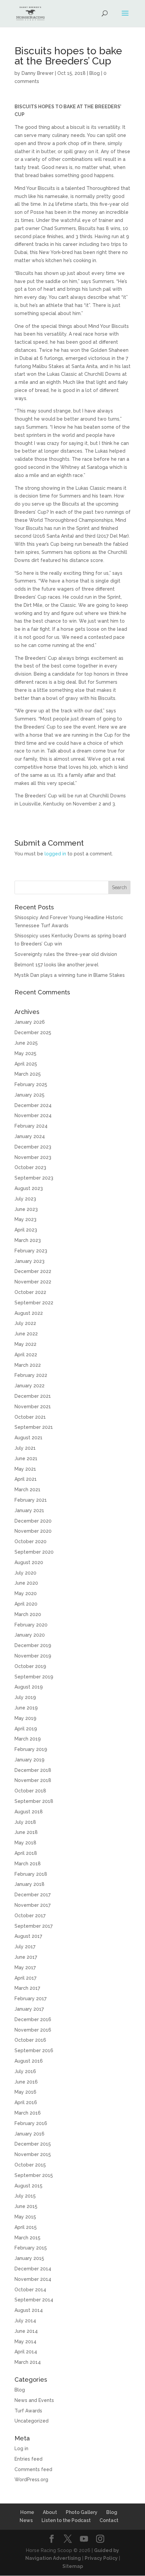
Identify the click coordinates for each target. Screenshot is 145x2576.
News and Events (34, 2400)
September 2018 (34, 1801)
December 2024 (33, 1105)
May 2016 (25, 2092)
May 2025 (25, 1053)
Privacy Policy (101, 2558)
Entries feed (28, 2459)
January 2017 (29, 2009)
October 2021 (30, 1417)
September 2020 (34, 1552)
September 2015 (34, 2175)
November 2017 (33, 1905)
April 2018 (26, 1853)
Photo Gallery (82, 2512)
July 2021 (25, 1448)
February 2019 (31, 1749)
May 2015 (25, 2217)
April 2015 (26, 2227)
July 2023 (25, 1199)
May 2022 (25, 1344)
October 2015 (30, 2165)
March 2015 (27, 2238)
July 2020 (25, 1573)
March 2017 (27, 1988)
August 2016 (29, 2061)
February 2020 (31, 1625)
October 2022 (30, 1292)
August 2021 (28, 1438)
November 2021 (33, 1407)
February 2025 (31, 1084)
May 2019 (25, 1718)
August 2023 (29, 1188)
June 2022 (26, 1334)
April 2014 (26, 2352)
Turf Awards (28, 2411)
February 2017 (31, 1999)
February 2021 (31, 1500)
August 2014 (29, 2310)
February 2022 (31, 1375)
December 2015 (33, 2144)
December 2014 (33, 2269)
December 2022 (33, 1271)
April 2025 (26, 1064)
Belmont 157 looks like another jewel (56, 965)
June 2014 (26, 2331)
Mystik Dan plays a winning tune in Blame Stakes (70, 975)
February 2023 (31, 1251)
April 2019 (26, 1729)
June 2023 (26, 1209)
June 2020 (26, 1583)
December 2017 (33, 1895)
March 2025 (28, 1074)
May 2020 (26, 1593)
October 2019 (30, 1666)
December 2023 (33, 1147)
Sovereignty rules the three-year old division (66, 954)
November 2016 (33, 2030)
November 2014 (33, 2279)
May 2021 (25, 1469)
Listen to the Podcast (66, 2520)
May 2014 (25, 2342)
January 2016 (30, 2134)
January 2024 (30, 1136)
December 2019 (33, 1645)
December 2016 (33, 2019)
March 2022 (28, 1365)
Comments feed (33, 2469)
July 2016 (25, 2071)
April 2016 (26, 2102)
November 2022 (33, 1282)
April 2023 (26, 1230)
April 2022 (26, 1355)
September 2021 (34, 1427)
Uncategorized (32, 2421)
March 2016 (28, 2113)
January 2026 (30, 1022)
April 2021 (26, 1479)
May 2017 (25, 1968)
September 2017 (34, 1926)
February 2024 (31, 1126)
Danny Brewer (38, 73)
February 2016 (31, 2123)
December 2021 (33, 1396)
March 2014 (28, 2362)
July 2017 (25, 1947)
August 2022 (29, 1313)
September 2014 (34, 2300)
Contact (109, 2520)
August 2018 (29, 1812)
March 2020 (28, 1614)
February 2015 (31, 2248)
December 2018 (33, 1770)
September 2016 (34, 2050)
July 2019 (25, 1697)
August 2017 (28, 1936)
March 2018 (28, 1864)
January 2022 (30, 1386)
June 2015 (26, 2206)
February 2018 (31, 1874)
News (26, 2520)
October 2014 (30, 2290)
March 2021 (27, 1490)
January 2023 (30, 1261)
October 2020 (31, 1541)
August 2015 (28, 2186)
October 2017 (30, 1916)
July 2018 (25, 1822)
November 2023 (33, 1157)
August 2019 (29, 1687)
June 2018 (26, 1832)
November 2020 (33, 1531)
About (50, 2512)
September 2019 (34, 1677)
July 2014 (25, 2321)
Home (27, 2512)
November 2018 (33, 1780)
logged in (55, 854)
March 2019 (28, 1739)
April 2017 (25, 1978)
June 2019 (26, 1708)
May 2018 (25, 1843)
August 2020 (29, 1562)
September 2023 (34, 1178)
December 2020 (33, 1521)
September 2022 (34, 1303)
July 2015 (25, 2196)
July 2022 (25, 1323)
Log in (21, 2448)
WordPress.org (31, 2480)
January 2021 (29, 1510)
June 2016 (26, 2082)
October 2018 (30, 1791)
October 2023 (30, 1167)
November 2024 (33, 1115)
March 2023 (28, 1240)
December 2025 (33, 1032)
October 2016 (30, 2040)
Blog (95, 73)
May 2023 (25, 1219)
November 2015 (33, 2154)
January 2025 (30, 1095)
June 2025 (26, 1043)
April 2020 (26, 1604)
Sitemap (73, 2566)
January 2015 (29, 2258)
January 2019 (30, 1760)
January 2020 (30, 1635)
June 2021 (26, 1459)
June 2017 (26, 1957)
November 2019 (33, 1656)
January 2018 (30, 1884)
